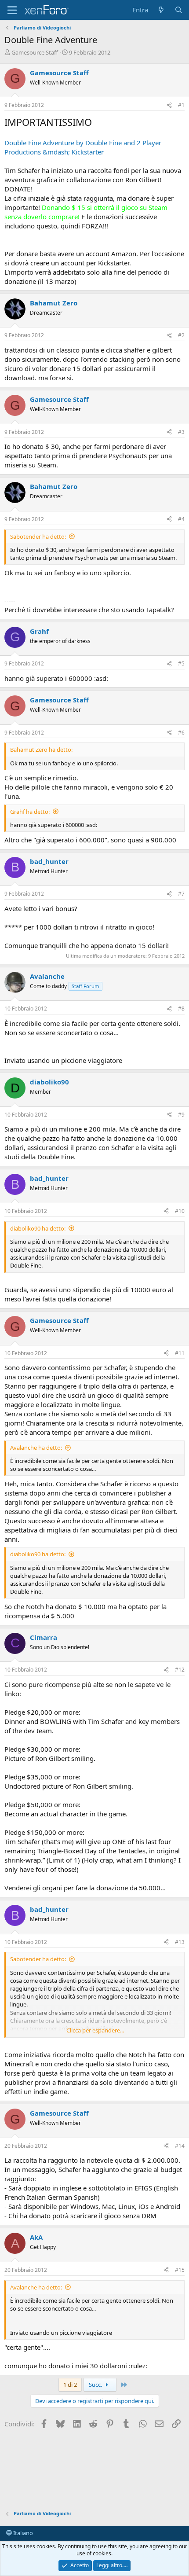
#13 (180, 1942)
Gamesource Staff (35, 52)
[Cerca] (179, 10)
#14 (180, 2146)
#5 (181, 663)
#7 (181, 894)
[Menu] (12, 10)
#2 (181, 335)
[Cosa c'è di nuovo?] (161, 10)
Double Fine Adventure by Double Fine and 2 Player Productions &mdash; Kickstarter (83, 147)
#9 (181, 1115)
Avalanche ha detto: (36, 1448)
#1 (181, 105)
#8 (181, 1009)
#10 (180, 1211)
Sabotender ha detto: (38, 537)
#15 (180, 2270)
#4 (181, 519)
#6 (181, 733)
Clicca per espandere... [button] (95, 2030)
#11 (180, 1353)
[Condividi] (169, 105)
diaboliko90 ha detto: (38, 1228)
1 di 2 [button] (70, 2385)
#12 (180, 1670)
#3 (181, 432)
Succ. (96, 2385)
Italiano (22, 2533)
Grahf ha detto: (30, 812)
